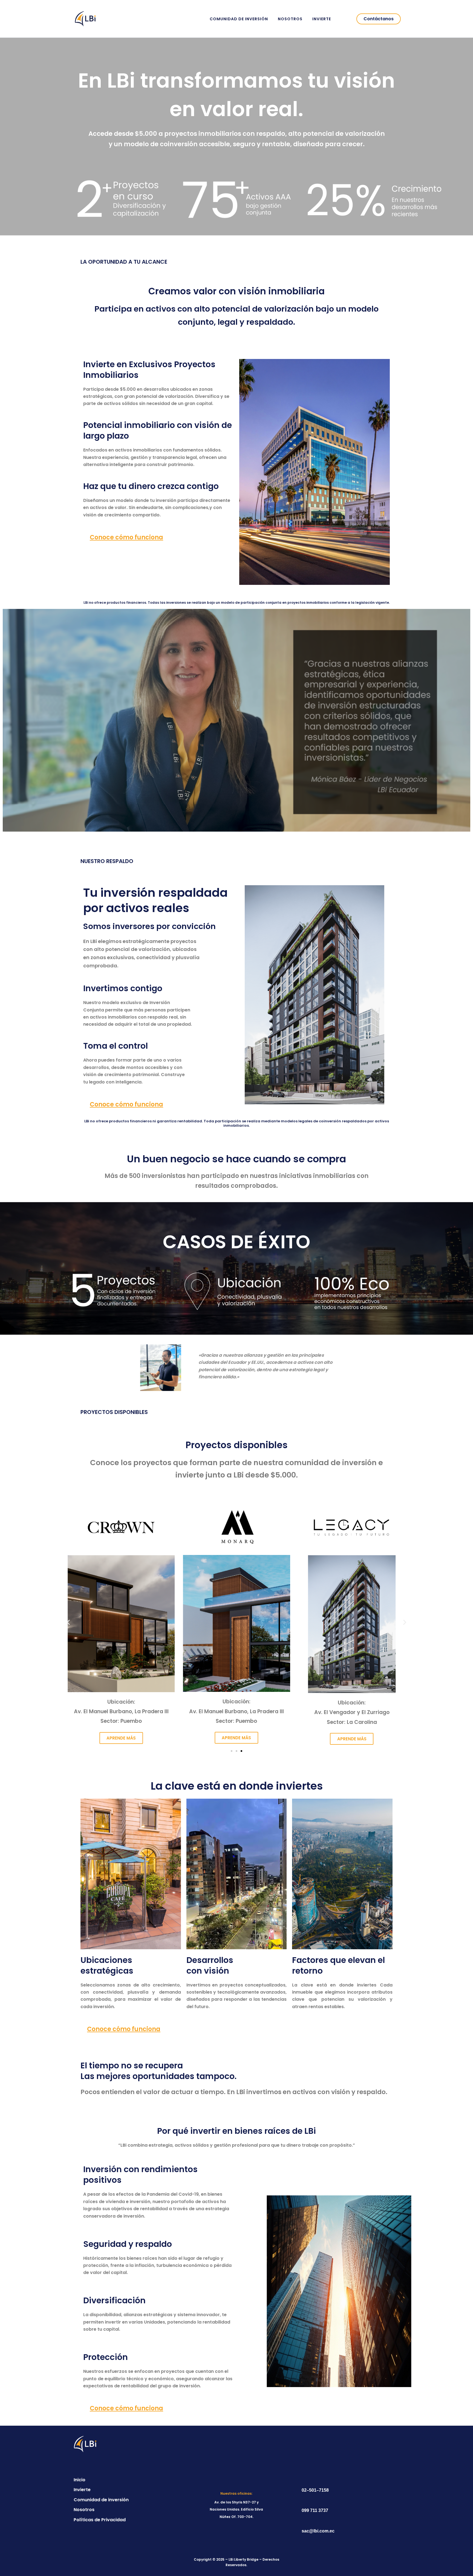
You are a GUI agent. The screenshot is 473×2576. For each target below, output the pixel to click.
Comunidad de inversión (239, 19)
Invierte (322, 19)
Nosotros (290, 19)
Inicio (80, 2480)
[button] (379, 19)
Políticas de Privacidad (100, 2520)
